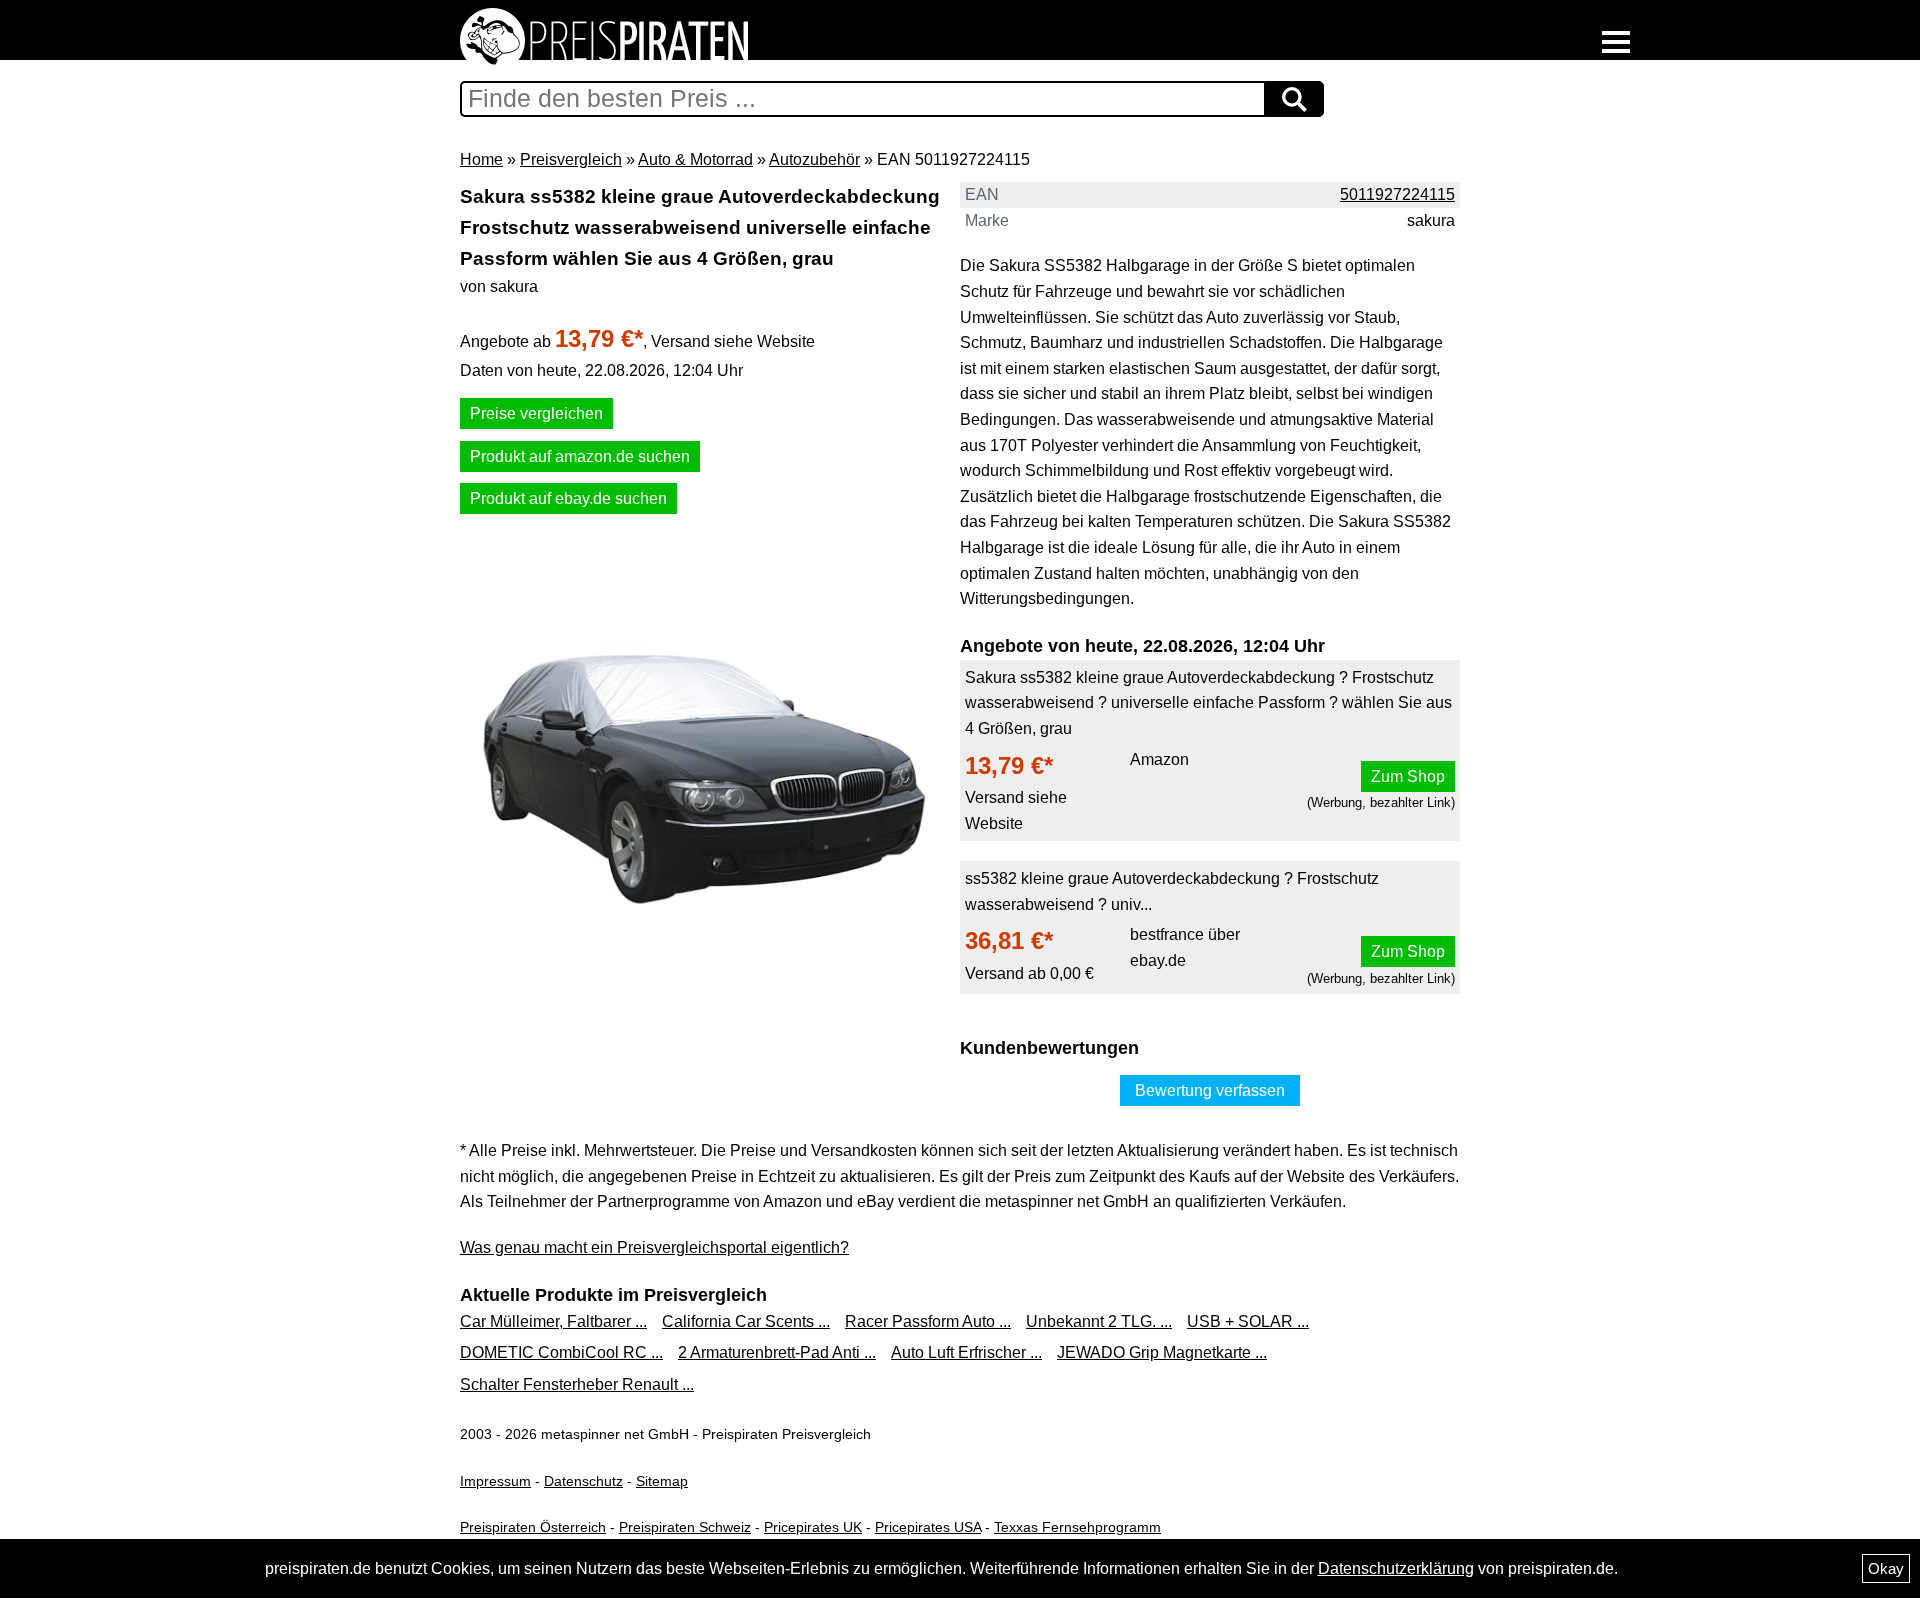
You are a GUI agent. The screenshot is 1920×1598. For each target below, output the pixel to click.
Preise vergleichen (536, 413)
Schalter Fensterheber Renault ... (577, 1384)
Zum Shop (1408, 776)
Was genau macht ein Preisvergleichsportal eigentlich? (654, 1247)
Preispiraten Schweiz (685, 1527)
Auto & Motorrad (695, 159)
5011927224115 (1397, 194)
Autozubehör (814, 159)
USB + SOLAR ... (1248, 1321)
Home (481, 159)
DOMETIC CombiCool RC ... (561, 1352)
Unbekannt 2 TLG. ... (1099, 1321)
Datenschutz (583, 1481)
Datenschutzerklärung (1396, 1568)
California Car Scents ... (746, 1321)
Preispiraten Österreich (533, 1527)
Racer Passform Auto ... (928, 1321)
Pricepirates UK (813, 1527)
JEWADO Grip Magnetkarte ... (1162, 1352)
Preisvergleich (571, 159)
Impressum (495, 1481)
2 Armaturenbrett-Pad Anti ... (777, 1352)
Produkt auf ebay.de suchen (568, 498)
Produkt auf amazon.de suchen (580, 456)
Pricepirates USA (928, 1527)
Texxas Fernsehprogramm (1077, 1527)
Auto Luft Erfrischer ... (966, 1352)
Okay (1886, 1568)
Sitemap (662, 1481)
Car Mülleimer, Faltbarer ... (553, 1321)
